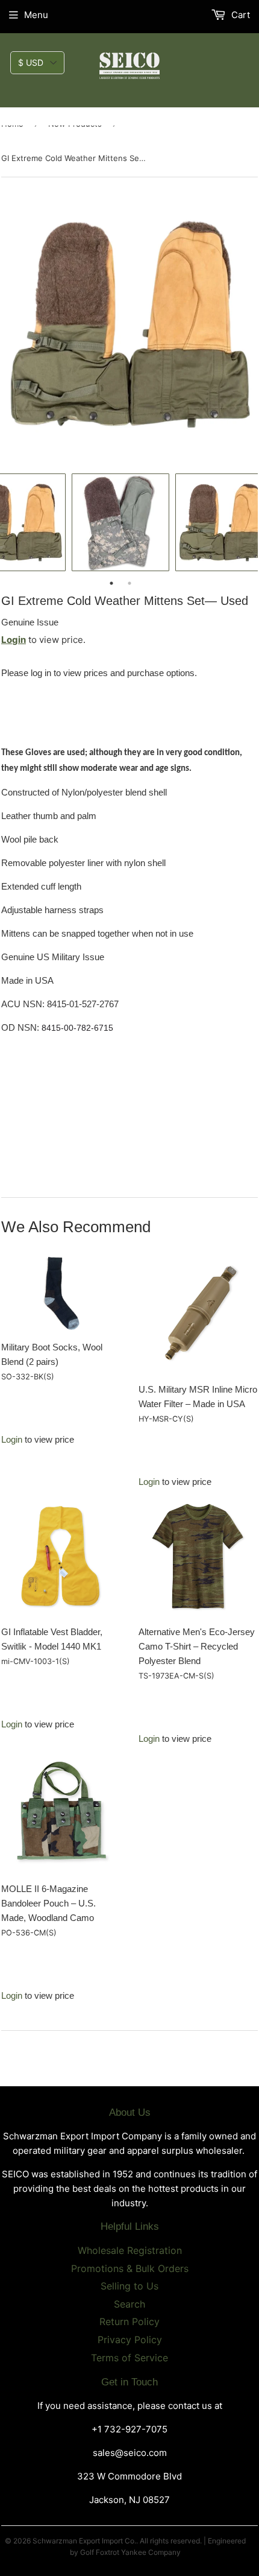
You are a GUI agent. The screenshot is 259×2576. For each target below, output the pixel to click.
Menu (36, 15)
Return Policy (129, 2321)
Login (14, 640)
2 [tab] (129, 583)
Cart (239, 15)
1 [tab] (111, 583)
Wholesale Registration (130, 2250)
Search (129, 2304)
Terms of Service (129, 2358)
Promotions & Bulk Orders (130, 2268)
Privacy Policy (130, 2340)
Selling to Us (129, 2286)
